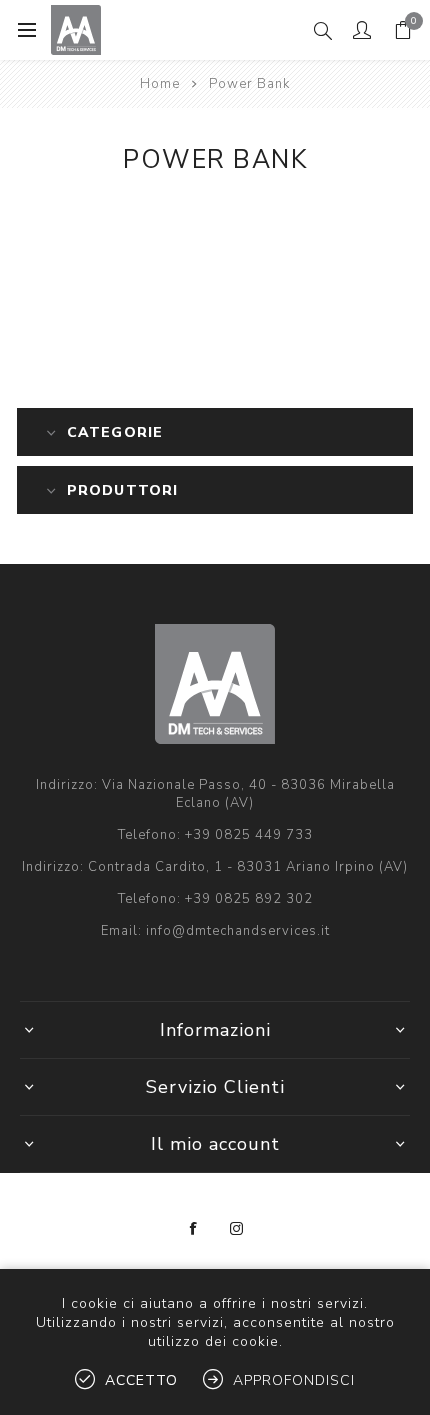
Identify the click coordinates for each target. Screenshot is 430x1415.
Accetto (141, 1380)
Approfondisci (294, 1380)
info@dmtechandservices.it (238, 931)
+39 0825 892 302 (249, 899)
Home (160, 84)
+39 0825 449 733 (249, 835)
